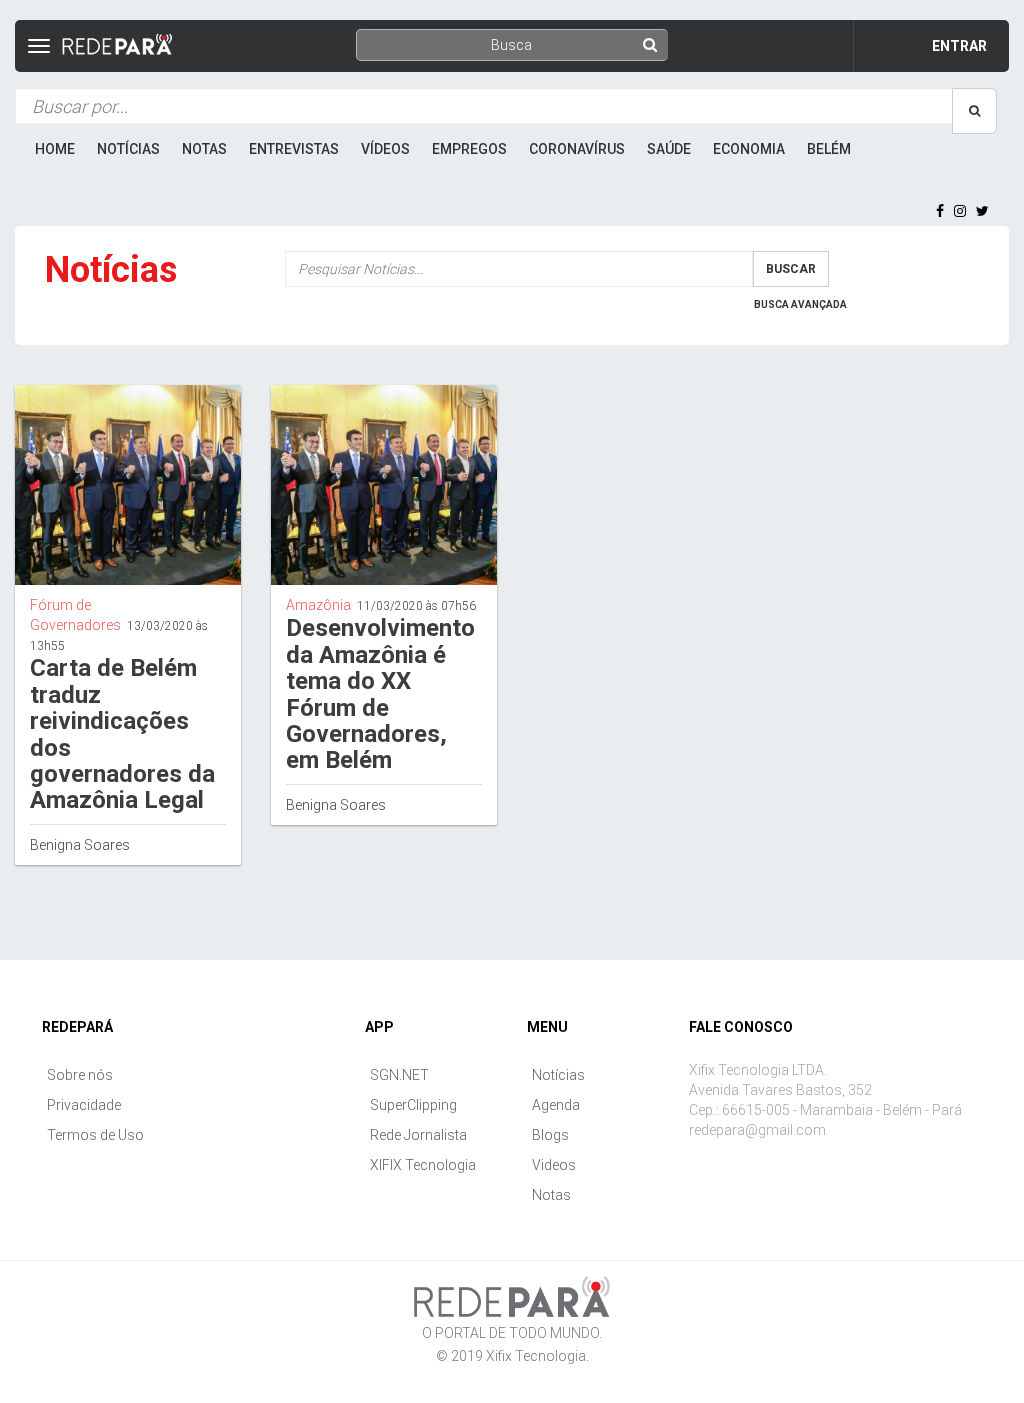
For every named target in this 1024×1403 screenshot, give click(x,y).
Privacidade (84, 1105)
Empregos (469, 149)
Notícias (128, 149)
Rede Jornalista (418, 1135)
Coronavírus (577, 149)
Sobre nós (80, 1075)
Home (55, 149)
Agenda (556, 1105)
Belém (829, 149)
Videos (554, 1165)
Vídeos (385, 149)
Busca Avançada (800, 304)
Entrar (959, 46)
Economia (749, 149)
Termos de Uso (95, 1135)
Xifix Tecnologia (536, 1356)
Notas (204, 149)
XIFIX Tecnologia (423, 1165)
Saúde (669, 149)
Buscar (791, 269)
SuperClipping (413, 1105)
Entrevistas (294, 149)
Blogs (550, 1135)
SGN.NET (399, 1075)
